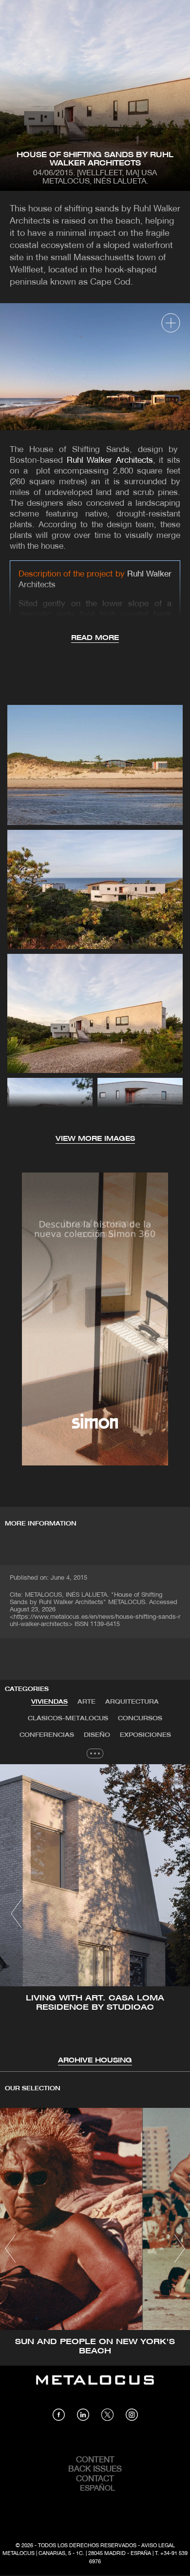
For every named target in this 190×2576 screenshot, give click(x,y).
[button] (16, 1914)
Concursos (140, 1719)
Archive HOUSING (95, 2061)
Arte (86, 1702)
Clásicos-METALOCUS (68, 1719)
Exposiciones (145, 1735)
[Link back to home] (95, 2387)
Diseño (97, 1735)
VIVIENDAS (49, 1702)
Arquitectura (132, 1702)
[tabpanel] (95, 1915)
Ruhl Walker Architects (110, 461)
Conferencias (47, 1735)
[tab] (49, 1702)
